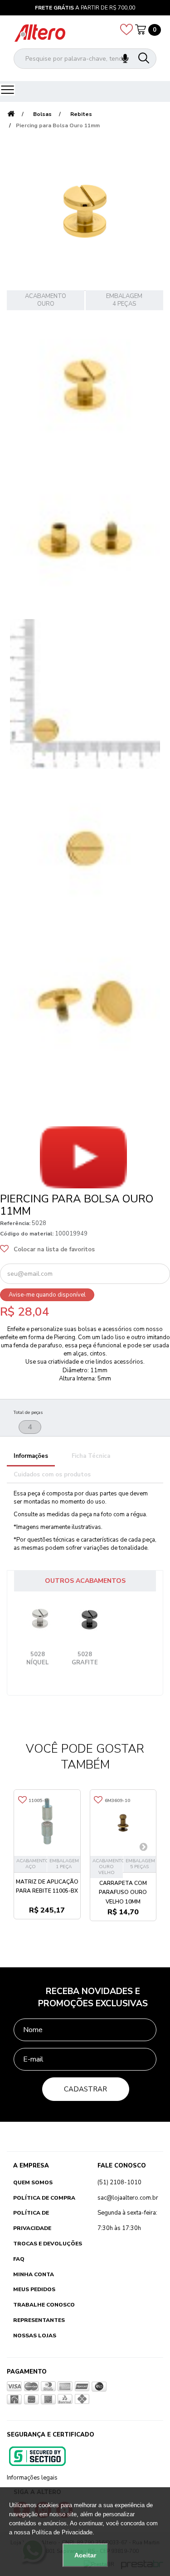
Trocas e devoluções (48, 2244)
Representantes (39, 2320)
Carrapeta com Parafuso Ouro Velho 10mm (123, 1892)
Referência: (15, 1223)
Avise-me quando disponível (47, 1295)
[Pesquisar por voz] (125, 59)
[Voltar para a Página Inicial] (11, 114)
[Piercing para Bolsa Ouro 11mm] (85, 385)
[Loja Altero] (40, 33)
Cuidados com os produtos (52, 1475)
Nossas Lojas (35, 2336)
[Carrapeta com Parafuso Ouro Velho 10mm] (123, 1823)
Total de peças (28, 1413)
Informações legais (32, 2478)
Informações (31, 1456)
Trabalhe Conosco (44, 2305)
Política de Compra (44, 2198)
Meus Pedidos (34, 2289)
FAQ (19, 2259)
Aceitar (85, 2555)
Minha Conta (34, 2274)
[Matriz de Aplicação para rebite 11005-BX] (47, 1823)
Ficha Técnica (91, 1456)
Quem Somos (33, 2182)
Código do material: (27, 1234)
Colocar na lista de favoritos (54, 1250)
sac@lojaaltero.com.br (128, 2198)
